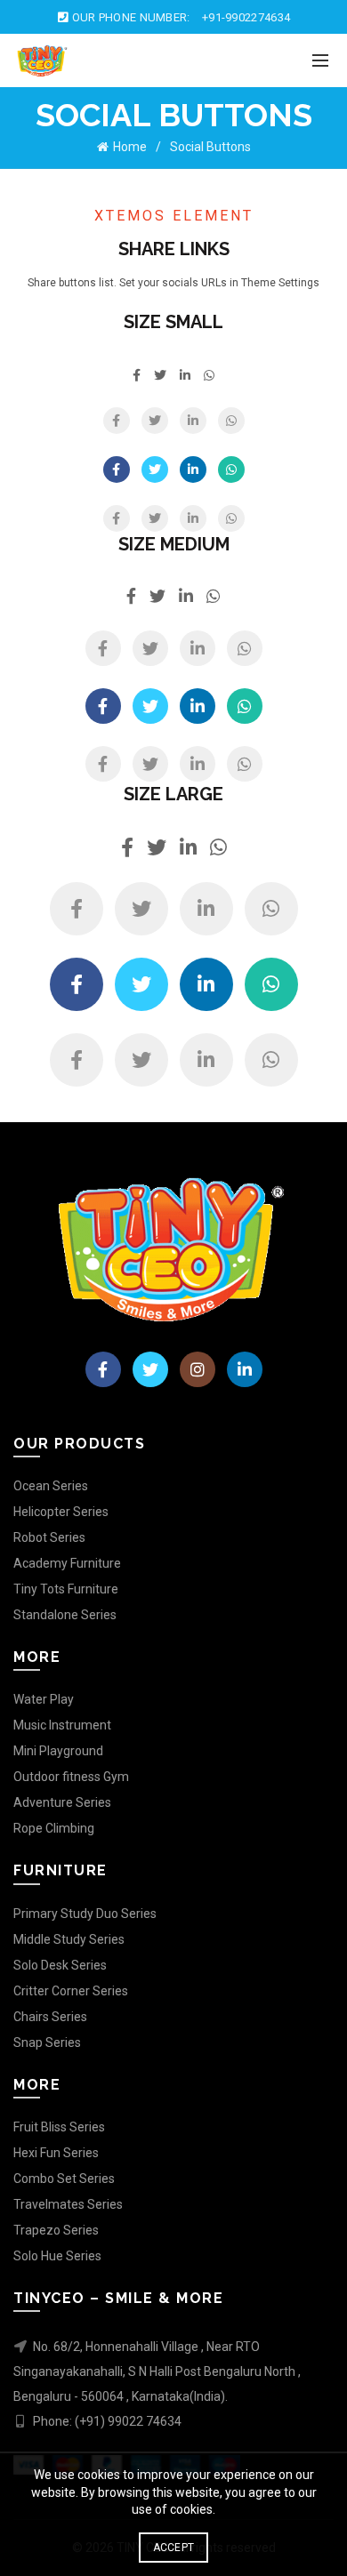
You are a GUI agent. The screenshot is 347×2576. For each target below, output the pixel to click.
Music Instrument (62, 1725)
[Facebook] (117, 421)
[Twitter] (155, 421)
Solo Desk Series (60, 1965)
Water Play (44, 1699)
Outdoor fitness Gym (71, 1777)
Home (130, 147)
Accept (174, 2548)
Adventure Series (62, 1802)
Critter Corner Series (71, 1991)
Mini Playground (58, 1751)
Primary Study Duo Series (85, 1914)
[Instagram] (198, 1369)
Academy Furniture (67, 1563)
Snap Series (47, 2042)
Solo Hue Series (57, 2256)
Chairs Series (50, 2017)
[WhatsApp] (231, 421)
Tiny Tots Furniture (66, 1589)
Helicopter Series (61, 1512)
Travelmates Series (68, 2204)
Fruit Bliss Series (59, 2127)
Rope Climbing (54, 1828)
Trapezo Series (56, 2230)
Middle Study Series (69, 1939)
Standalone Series (65, 1615)
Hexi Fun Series (56, 2153)
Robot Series (49, 1537)
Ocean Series (51, 1486)
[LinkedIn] (193, 421)
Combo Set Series (64, 2179)
